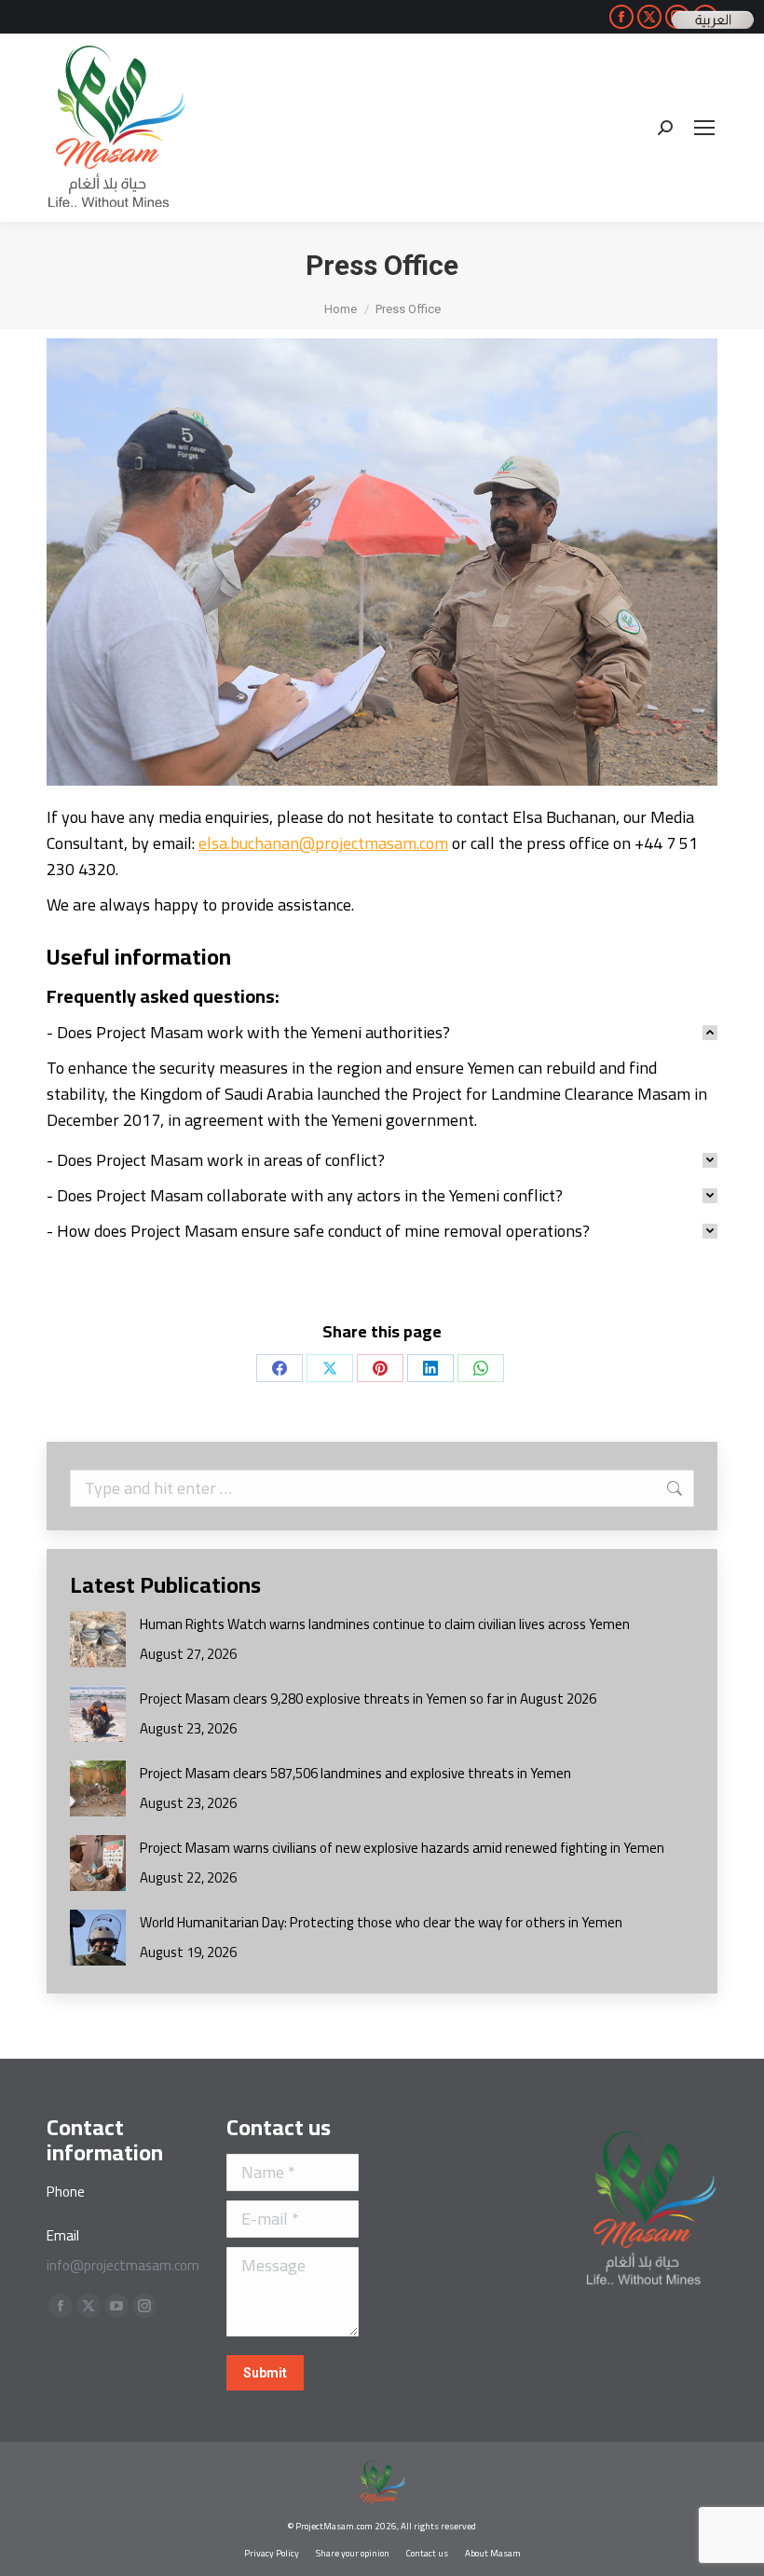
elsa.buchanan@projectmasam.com (323, 843)
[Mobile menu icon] (704, 128)
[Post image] (98, 1639)
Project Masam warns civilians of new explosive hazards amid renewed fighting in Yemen (402, 1848)
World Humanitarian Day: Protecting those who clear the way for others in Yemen (381, 1922)
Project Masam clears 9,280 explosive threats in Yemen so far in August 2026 (368, 1699)
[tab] (382, 1033)
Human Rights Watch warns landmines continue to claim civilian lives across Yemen (385, 1624)
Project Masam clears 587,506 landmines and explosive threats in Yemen (355, 1773)
